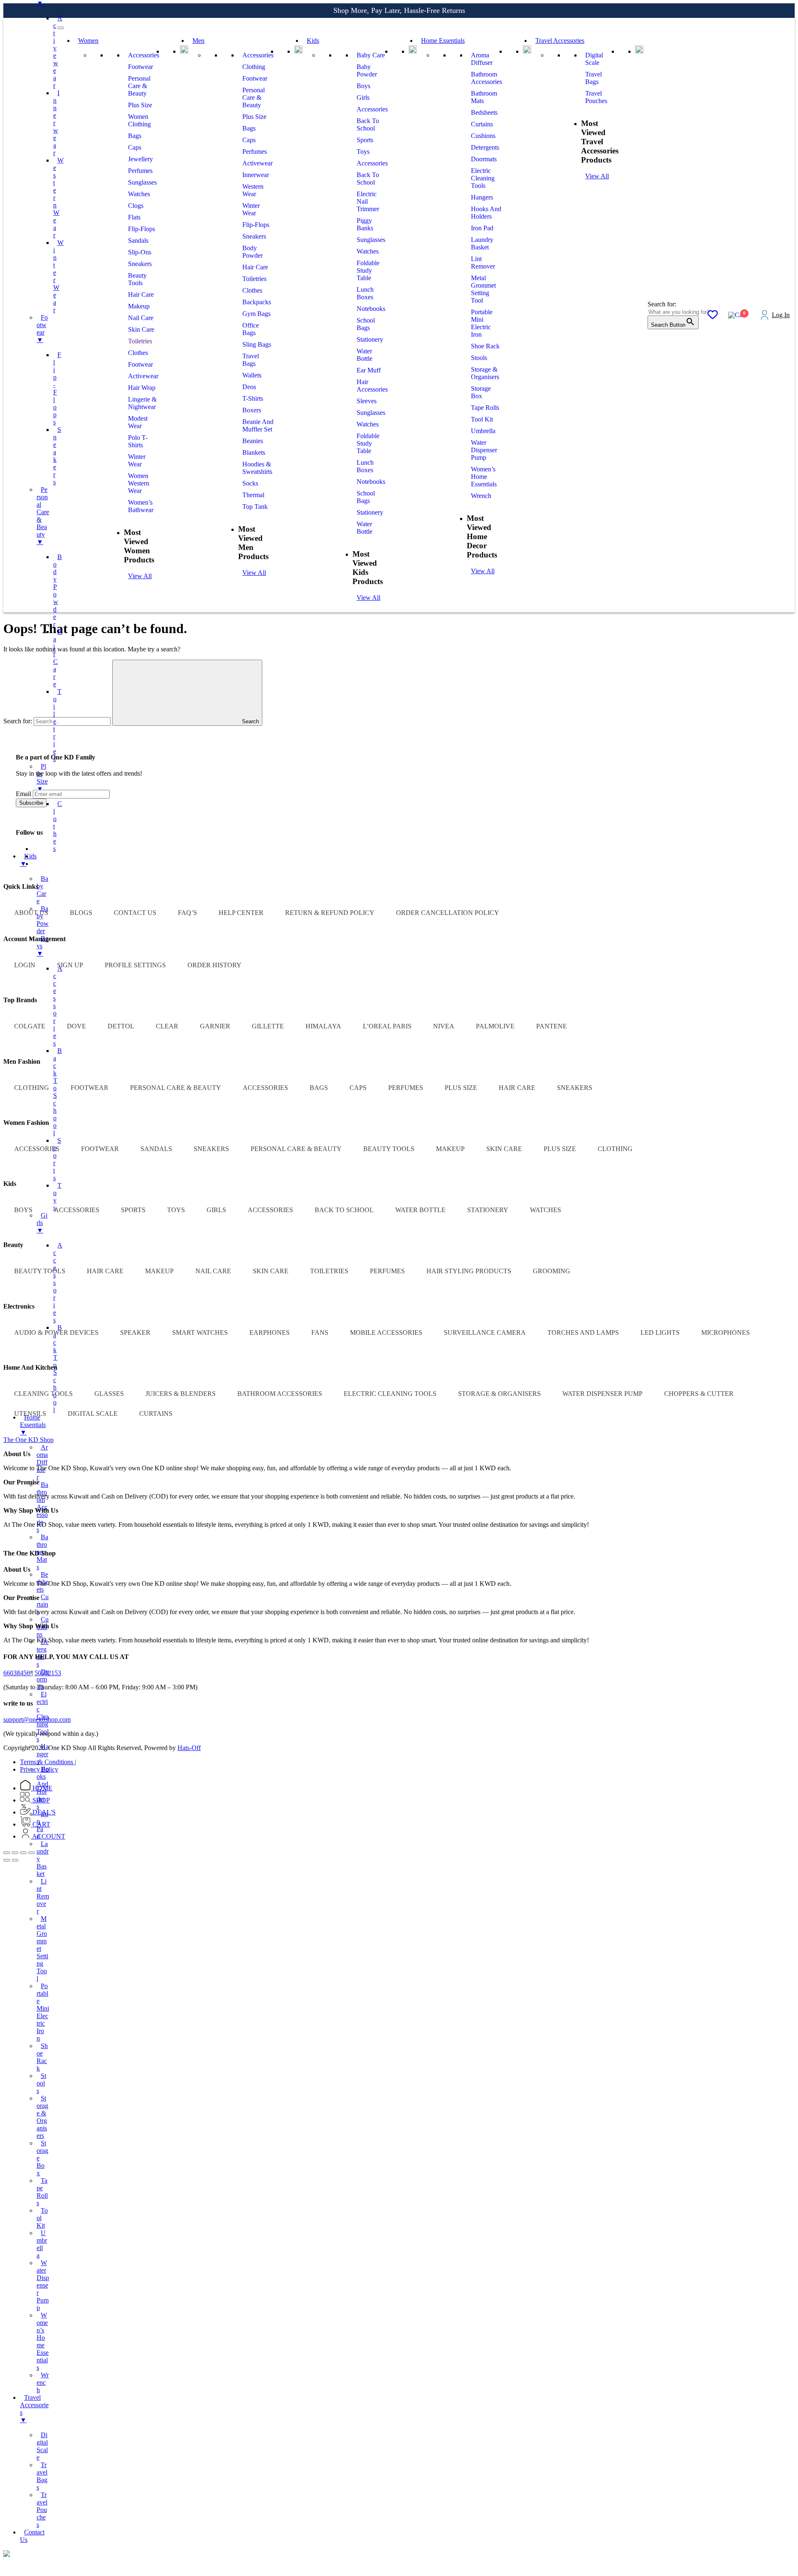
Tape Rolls (485, 408)
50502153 (48, 1673)
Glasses (109, 1394)
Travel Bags (251, 360)
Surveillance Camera (485, 1332)
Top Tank (255, 507)
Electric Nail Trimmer (368, 201)
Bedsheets (484, 112)
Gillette (268, 1026)
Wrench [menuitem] (43, 2382)
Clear (167, 1026)
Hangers (482, 197)
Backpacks (257, 302)
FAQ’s (187, 913)
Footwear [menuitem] (42, 329)
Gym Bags (256, 314)
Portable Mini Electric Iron (482, 323)
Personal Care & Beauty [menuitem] (43, 516)
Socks (250, 483)
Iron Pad (482, 228)
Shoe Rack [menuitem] (42, 2057)
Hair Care (141, 295)
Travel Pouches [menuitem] (42, 2510)
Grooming (552, 1271)
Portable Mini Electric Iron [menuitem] (43, 2012)
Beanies (253, 441)
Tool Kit (482, 419)
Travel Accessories (560, 41)
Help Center (241, 913)
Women (88, 41)
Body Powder (252, 252)
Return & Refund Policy (330, 913)
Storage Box (481, 392)
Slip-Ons (140, 252)
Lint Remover (483, 263)
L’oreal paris (387, 1026)
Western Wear (253, 190)
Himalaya (323, 1026)
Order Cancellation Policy (448, 913)
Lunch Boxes (365, 293)
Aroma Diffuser (482, 59)
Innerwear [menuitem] (56, 123)
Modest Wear (138, 422)
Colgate (30, 1026)
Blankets (254, 452)
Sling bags (257, 344)
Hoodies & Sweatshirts (257, 468)
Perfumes (140, 171)
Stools (479, 358)
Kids (313, 41)
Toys (363, 152)
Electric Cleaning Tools (483, 178)
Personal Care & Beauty (139, 86)
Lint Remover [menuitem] (43, 1896)
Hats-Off (189, 1748)
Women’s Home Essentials (484, 477)
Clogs (136, 206)
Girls (363, 97)
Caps (135, 147)
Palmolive (495, 1026)
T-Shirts (253, 398)
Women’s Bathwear (141, 506)
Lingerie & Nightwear (142, 403)
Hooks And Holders (486, 213)
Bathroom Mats (484, 97)
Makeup (139, 306)
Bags (135, 136)
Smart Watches (200, 1332)
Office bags (251, 329)
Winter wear (137, 460)
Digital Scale (594, 59)
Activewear (143, 376)
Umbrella (483, 431)
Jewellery (140, 159)
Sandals (138, 240)
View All (140, 576)
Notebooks (371, 309)
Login (25, 965)
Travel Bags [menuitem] (42, 2476)
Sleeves (367, 401)
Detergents (485, 147)
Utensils (30, 1414)
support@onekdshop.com (37, 1719)
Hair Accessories (372, 386)
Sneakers (140, 264)
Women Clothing (139, 120)
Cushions (483, 136)
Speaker (135, 1332)
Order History (214, 965)
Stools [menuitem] (41, 2083)
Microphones (725, 1332)
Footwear (140, 67)
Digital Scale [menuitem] (42, 2446)
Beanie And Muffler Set (258, 425)
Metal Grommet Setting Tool (483, 289)
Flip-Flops (142, 229)
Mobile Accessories (386, 1332)
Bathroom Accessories (486, 78)
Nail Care (141, 318)
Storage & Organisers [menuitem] (42, 2117)
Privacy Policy (39, 1769)
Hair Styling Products (469, 1271)
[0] (713, 316)
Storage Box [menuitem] (42, 2158)
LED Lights (660, 1332)
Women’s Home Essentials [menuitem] (43, 2341)
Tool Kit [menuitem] (42, 2218)
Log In (781, 315)
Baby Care (371, 55)
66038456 (17, 1673)
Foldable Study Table (368, 270)
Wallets (252, 375)
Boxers (252, 410)
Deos (249, 387)
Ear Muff (369, 370)
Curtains (482, 124)
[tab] (28, 1440)
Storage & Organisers (485, 373)
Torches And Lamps (583, 1332)
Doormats (484, 159)
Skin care (141, 329)
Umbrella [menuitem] (42, 2244)
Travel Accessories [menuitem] (34, 2409)
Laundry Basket (482, 243)
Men (198, 41)
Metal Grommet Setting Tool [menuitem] (42, 1949)
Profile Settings (135, 965)
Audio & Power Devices (56, 1332)
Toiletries (140, 341)
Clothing (254, 67)
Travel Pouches (596, 97)
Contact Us (135, 913)
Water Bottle (365, 355)
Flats (134, 217)
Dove (76, 1026)
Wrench (481, 496)
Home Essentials (443, 41)
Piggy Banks (365, 224)
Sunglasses (142, 182)
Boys (363, 86)
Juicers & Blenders (181, 1394)
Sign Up (70, 965)
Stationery (370, 339)
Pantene (552, 1026)
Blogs (81, 913)
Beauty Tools (137, 279)
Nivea (444, 1026)
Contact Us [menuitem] (32, 2536)
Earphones (270, 1332)
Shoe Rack (485, 346)
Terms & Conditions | (48, 1762)
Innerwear (256, 175)
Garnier (215, 1026)
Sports (365, 140)
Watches (139, 194)
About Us (31, 913)
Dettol (121, 1026)
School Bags (366, 324)
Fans (320, 1332)
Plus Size (140, 105)
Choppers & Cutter (699, 1394)
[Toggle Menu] (61, 28)
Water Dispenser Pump (484, 450)
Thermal (253, 495)
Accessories (144, 55)
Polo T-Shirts (138, 441)
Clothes (138, 353)
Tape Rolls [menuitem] (42, 2192)
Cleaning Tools (43, 1394)
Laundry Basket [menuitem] (43, 1859)
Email (23, 794)
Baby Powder (367, 70)
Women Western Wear (139, 483)
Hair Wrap (142, 388)
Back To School (368, 124)
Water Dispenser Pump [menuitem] (43, 2285)
